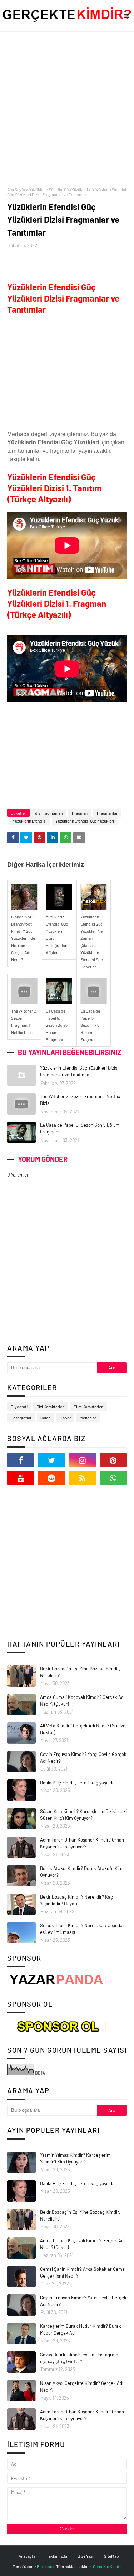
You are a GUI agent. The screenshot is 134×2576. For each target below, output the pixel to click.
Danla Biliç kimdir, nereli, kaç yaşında (77, 1783)
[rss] (83, 1478)
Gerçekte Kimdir (107, 2566)
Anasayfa (27, 2556)
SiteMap (111, 2556)
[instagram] (83, 1460)
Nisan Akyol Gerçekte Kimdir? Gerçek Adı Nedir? (82, 2387)
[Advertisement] (67, 109)
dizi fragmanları (49, 813)
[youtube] (21, 1478)
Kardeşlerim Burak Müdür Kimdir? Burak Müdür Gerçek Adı (81, 2330)
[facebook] (21, 1460)
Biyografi (19, 1407)
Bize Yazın (86, 2556)
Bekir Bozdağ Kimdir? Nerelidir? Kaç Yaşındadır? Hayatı (76, 1900)
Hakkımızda (56, 2556)
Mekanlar (88, 1418)
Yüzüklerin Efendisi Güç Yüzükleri (59, 189)
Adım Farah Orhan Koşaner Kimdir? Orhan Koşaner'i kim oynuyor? (82, 1843)
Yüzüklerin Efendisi (29, 821)
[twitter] (51, 1460)
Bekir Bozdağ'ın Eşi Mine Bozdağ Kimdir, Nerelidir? (80, 1672)
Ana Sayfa (16, 189)
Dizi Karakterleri (51, 1407)
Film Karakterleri (89, 1407)
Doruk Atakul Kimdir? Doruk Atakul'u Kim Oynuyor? (81, 1872)
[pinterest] (113, 1460)
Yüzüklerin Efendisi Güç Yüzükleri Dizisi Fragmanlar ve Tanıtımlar (79, 1071)
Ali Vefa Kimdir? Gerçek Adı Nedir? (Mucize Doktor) (83, 1729)
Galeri (46, 1418)
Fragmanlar (107, 813)
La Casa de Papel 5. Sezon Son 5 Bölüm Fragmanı (80, 1128)
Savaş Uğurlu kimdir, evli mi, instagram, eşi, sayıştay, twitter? (80, 2358)
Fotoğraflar (21, 1418)
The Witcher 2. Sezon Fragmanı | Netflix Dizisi (80, 1100)
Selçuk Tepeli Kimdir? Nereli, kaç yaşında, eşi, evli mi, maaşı (82, 1929)
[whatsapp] (113, 1478)
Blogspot (45, 2566)
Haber (65, 1418)
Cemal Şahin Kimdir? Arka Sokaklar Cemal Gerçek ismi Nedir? (83, 2273)
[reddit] (51, 1478)
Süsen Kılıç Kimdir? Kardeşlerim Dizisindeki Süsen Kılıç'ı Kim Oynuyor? (83, 1815)
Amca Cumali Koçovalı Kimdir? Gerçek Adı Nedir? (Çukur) (82, 1701)
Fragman (80, 813)
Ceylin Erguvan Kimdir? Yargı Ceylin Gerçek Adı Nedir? (83, 1758)
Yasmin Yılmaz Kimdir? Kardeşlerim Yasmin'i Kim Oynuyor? (75, 2158)
